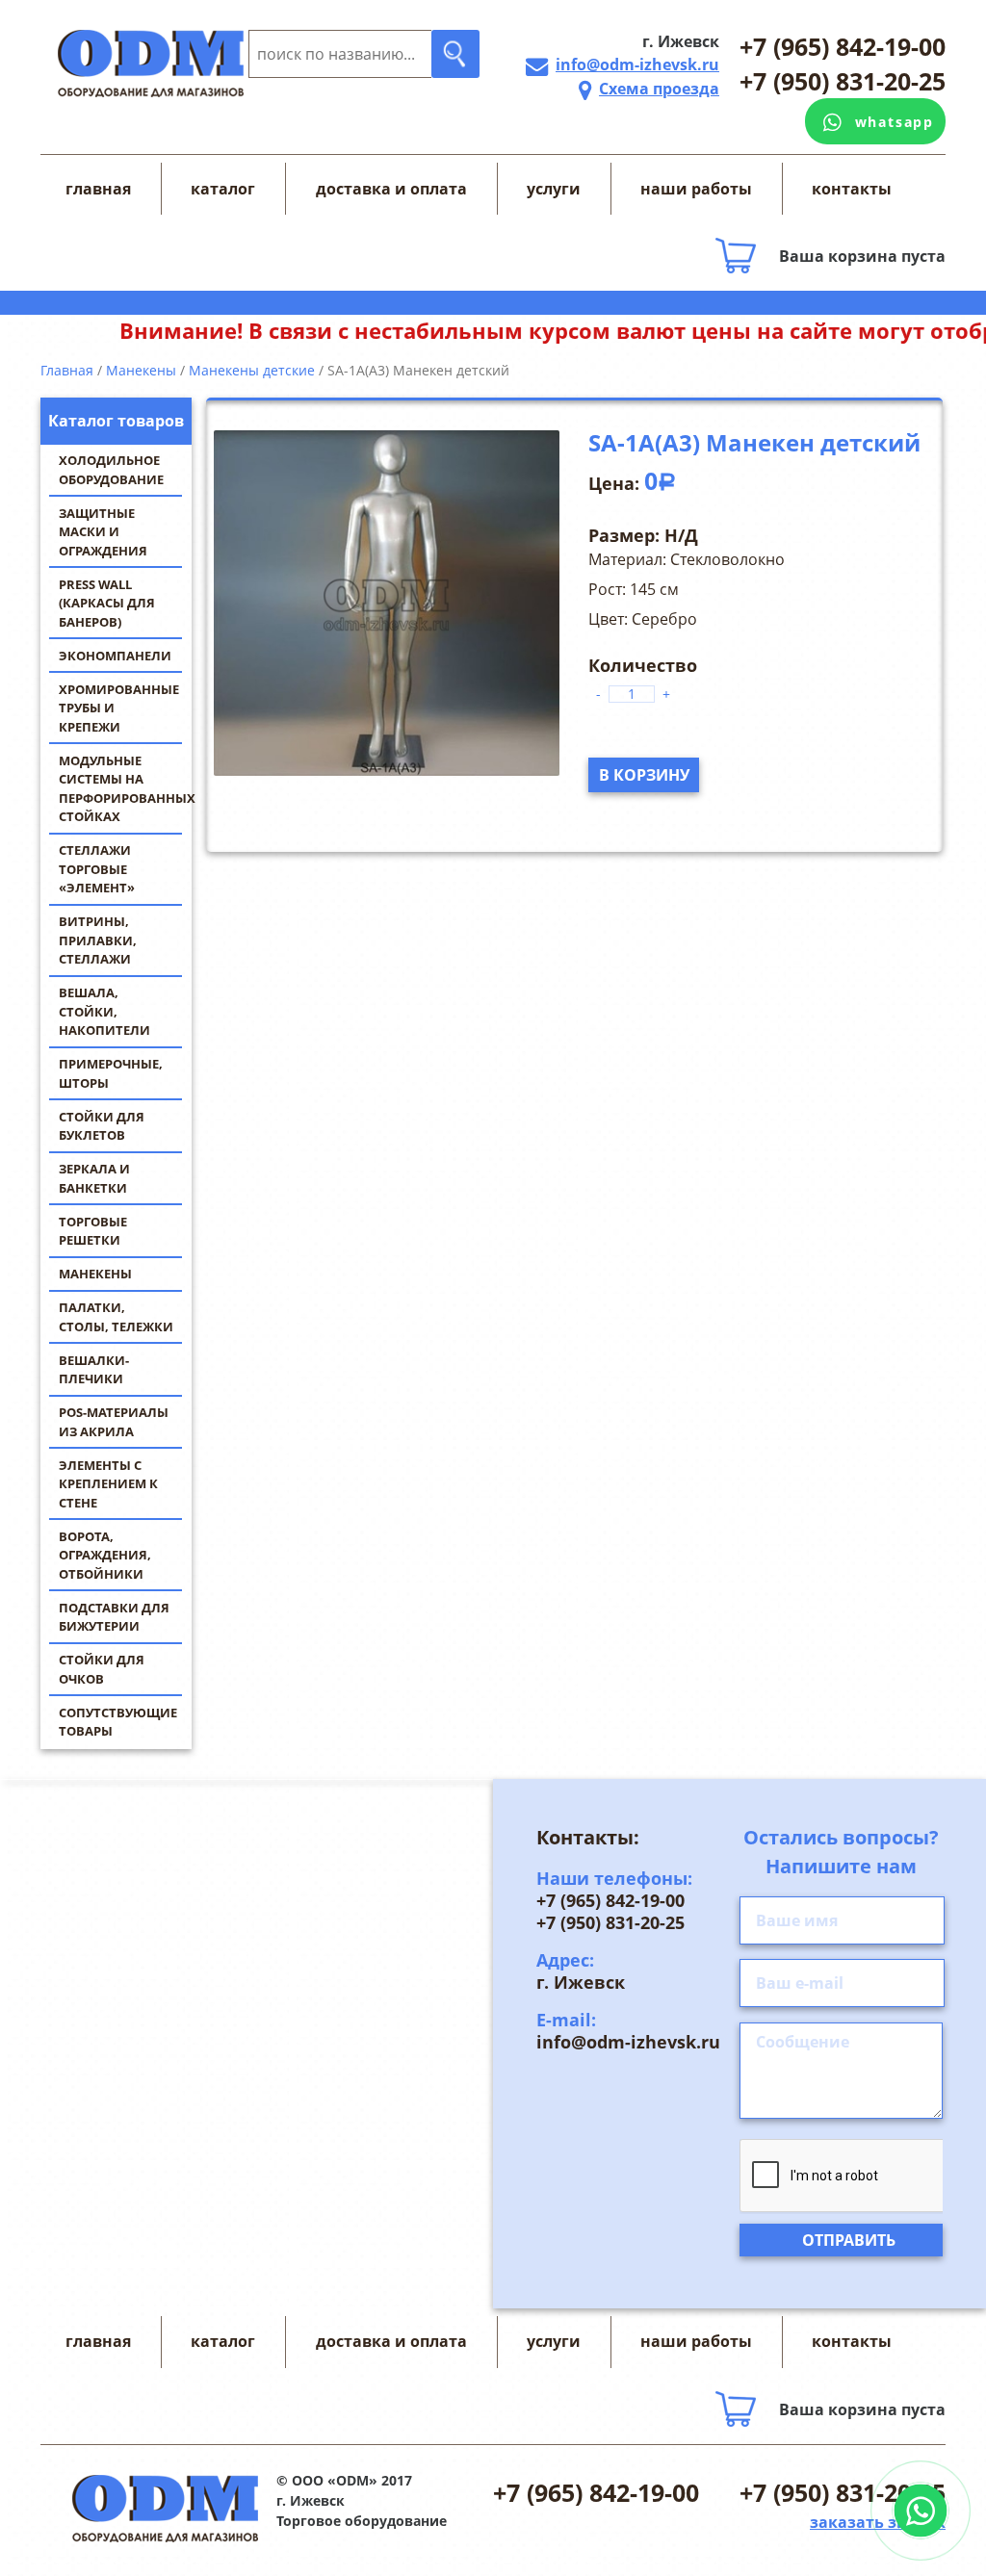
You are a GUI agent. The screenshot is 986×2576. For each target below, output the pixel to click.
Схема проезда (659, 89)
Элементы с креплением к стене (108, 1484)
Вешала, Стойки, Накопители (104, 1011)
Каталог (223, 189)
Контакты (852, 189)
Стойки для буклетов (102, 1126)
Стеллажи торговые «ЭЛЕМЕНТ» (97, 869)
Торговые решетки (93, 1231)
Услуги (554, 189)
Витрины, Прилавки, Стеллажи (98, 940)
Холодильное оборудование (111, 470)
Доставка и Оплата (391, 189)
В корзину (644, 775)
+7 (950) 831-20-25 (843, 81)
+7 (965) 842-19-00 (843, 46)
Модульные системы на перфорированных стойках (125, 789)
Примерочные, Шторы (111, 1073)
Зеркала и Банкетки (94, 1178)
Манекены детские (252, 370)
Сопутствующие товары (118, 1722)
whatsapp (895, 122)
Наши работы (696, 189)
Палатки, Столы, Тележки (116, 1317)
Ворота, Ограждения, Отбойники (105, 1555)
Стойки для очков (102, 1669)
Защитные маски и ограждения (103, 532)
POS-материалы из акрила (114, 1422)
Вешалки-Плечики (94, 1370)
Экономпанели (115, 656)
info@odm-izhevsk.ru (637, 64)
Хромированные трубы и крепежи (119, 708)
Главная (98, 189)
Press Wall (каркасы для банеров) (107, 603)
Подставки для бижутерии (114, 1617)
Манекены (95, 1274)
